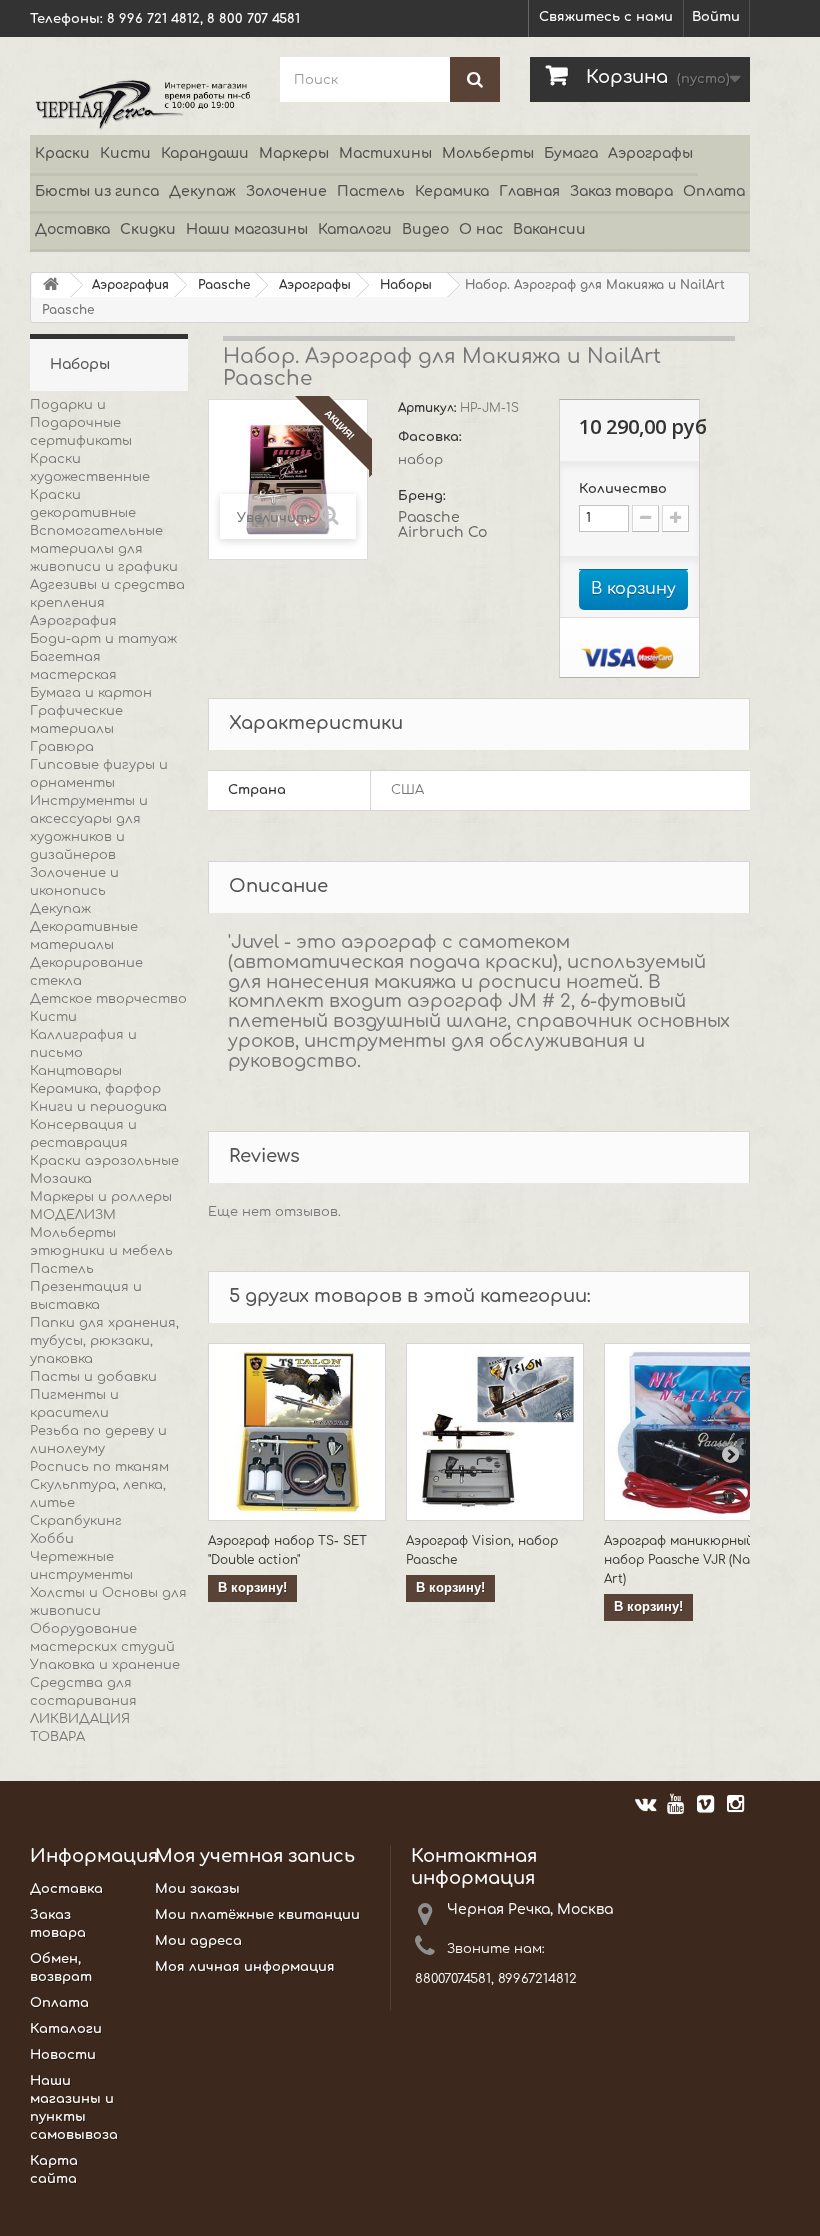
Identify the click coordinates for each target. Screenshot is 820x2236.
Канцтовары (76, 1071)
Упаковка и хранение (105, 1665)
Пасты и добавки (93, 1377)
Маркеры (294, 153)
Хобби (52, 1539)
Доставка (72, 229)
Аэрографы (650, 153)
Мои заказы (197, 1889)
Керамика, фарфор (95, 1089)
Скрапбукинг (76, 1521)
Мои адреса (198, 1941)
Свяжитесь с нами (606, 17)
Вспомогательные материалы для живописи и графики (104, 549)
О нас (481, 229)
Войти (716, 17)
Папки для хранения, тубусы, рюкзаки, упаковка (104, 1341)
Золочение (286, 191)
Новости (63, 2055)
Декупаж (202, 191)
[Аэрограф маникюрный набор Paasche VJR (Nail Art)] (693, 1432)
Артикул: (429, 408)
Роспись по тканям (99, 1467)
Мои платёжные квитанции (257, 1915)
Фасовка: (432, 437)
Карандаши (205, 153)
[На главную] (51, 285)
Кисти (125, 153)
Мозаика (61, 1179)
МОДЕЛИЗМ (73, 1215)
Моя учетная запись (255, 1856)
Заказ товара (621, 191)
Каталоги (355, 229)
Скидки (148, 229)
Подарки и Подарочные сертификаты (81, 423)
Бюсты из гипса (97, 191)
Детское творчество (108, 999)
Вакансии (549, 229)
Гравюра (62, 747)
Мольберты (488, 153)
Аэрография (73, 621)
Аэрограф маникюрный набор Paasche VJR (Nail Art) (680, 1560)
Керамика (452, 191)
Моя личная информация (245, 1967)
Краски (62, 153)
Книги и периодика (98, 1107)
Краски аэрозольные (104, 1161)
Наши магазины (247, 229)
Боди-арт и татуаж (103, 639)
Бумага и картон (91, 693)
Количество (623, 489)
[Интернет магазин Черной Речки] (140, 103)
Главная (529, 191)
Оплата (714, 191)
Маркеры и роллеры (101, 1197)
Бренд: (424, 496)
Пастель (371, 191)
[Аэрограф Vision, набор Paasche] (495, 1432)
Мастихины (385, 153)
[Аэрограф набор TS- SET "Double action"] (297, 1432)
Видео (425, 229)
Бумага (571, 153)
